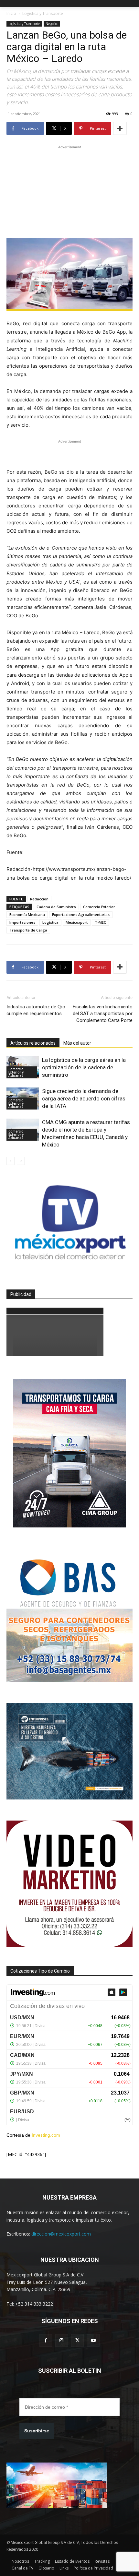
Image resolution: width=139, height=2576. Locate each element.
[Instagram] (62, 2340)
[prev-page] (11, 1161)
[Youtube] (93, 2340)
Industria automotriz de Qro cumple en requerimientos (36, 1010)
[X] (77, 2340)
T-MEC (100, 922)
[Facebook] (46, 2340)
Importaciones (22, 922)
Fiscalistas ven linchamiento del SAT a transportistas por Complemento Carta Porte (103, 1014)
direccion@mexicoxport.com (61, 2234)
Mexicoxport (77, 922)
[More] (120, 128)
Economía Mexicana (27, 914)
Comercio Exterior (99, 907)
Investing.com (46, 2135)
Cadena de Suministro (56, 907)
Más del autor (77, 1043)
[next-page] (21, 1161)
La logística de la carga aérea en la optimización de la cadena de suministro (84, 1067)
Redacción (39, 899)
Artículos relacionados (33, 1043)
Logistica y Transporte (43, 13)
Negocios (52, 24)
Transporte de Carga (28, 930)
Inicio (11, 13)
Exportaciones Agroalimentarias (81, 914)
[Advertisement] (69, 191)
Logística (50, 922)
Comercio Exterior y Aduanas (16, 1072)
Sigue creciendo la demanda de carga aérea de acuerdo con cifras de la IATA (84, 1098)
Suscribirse (37, 2431)
